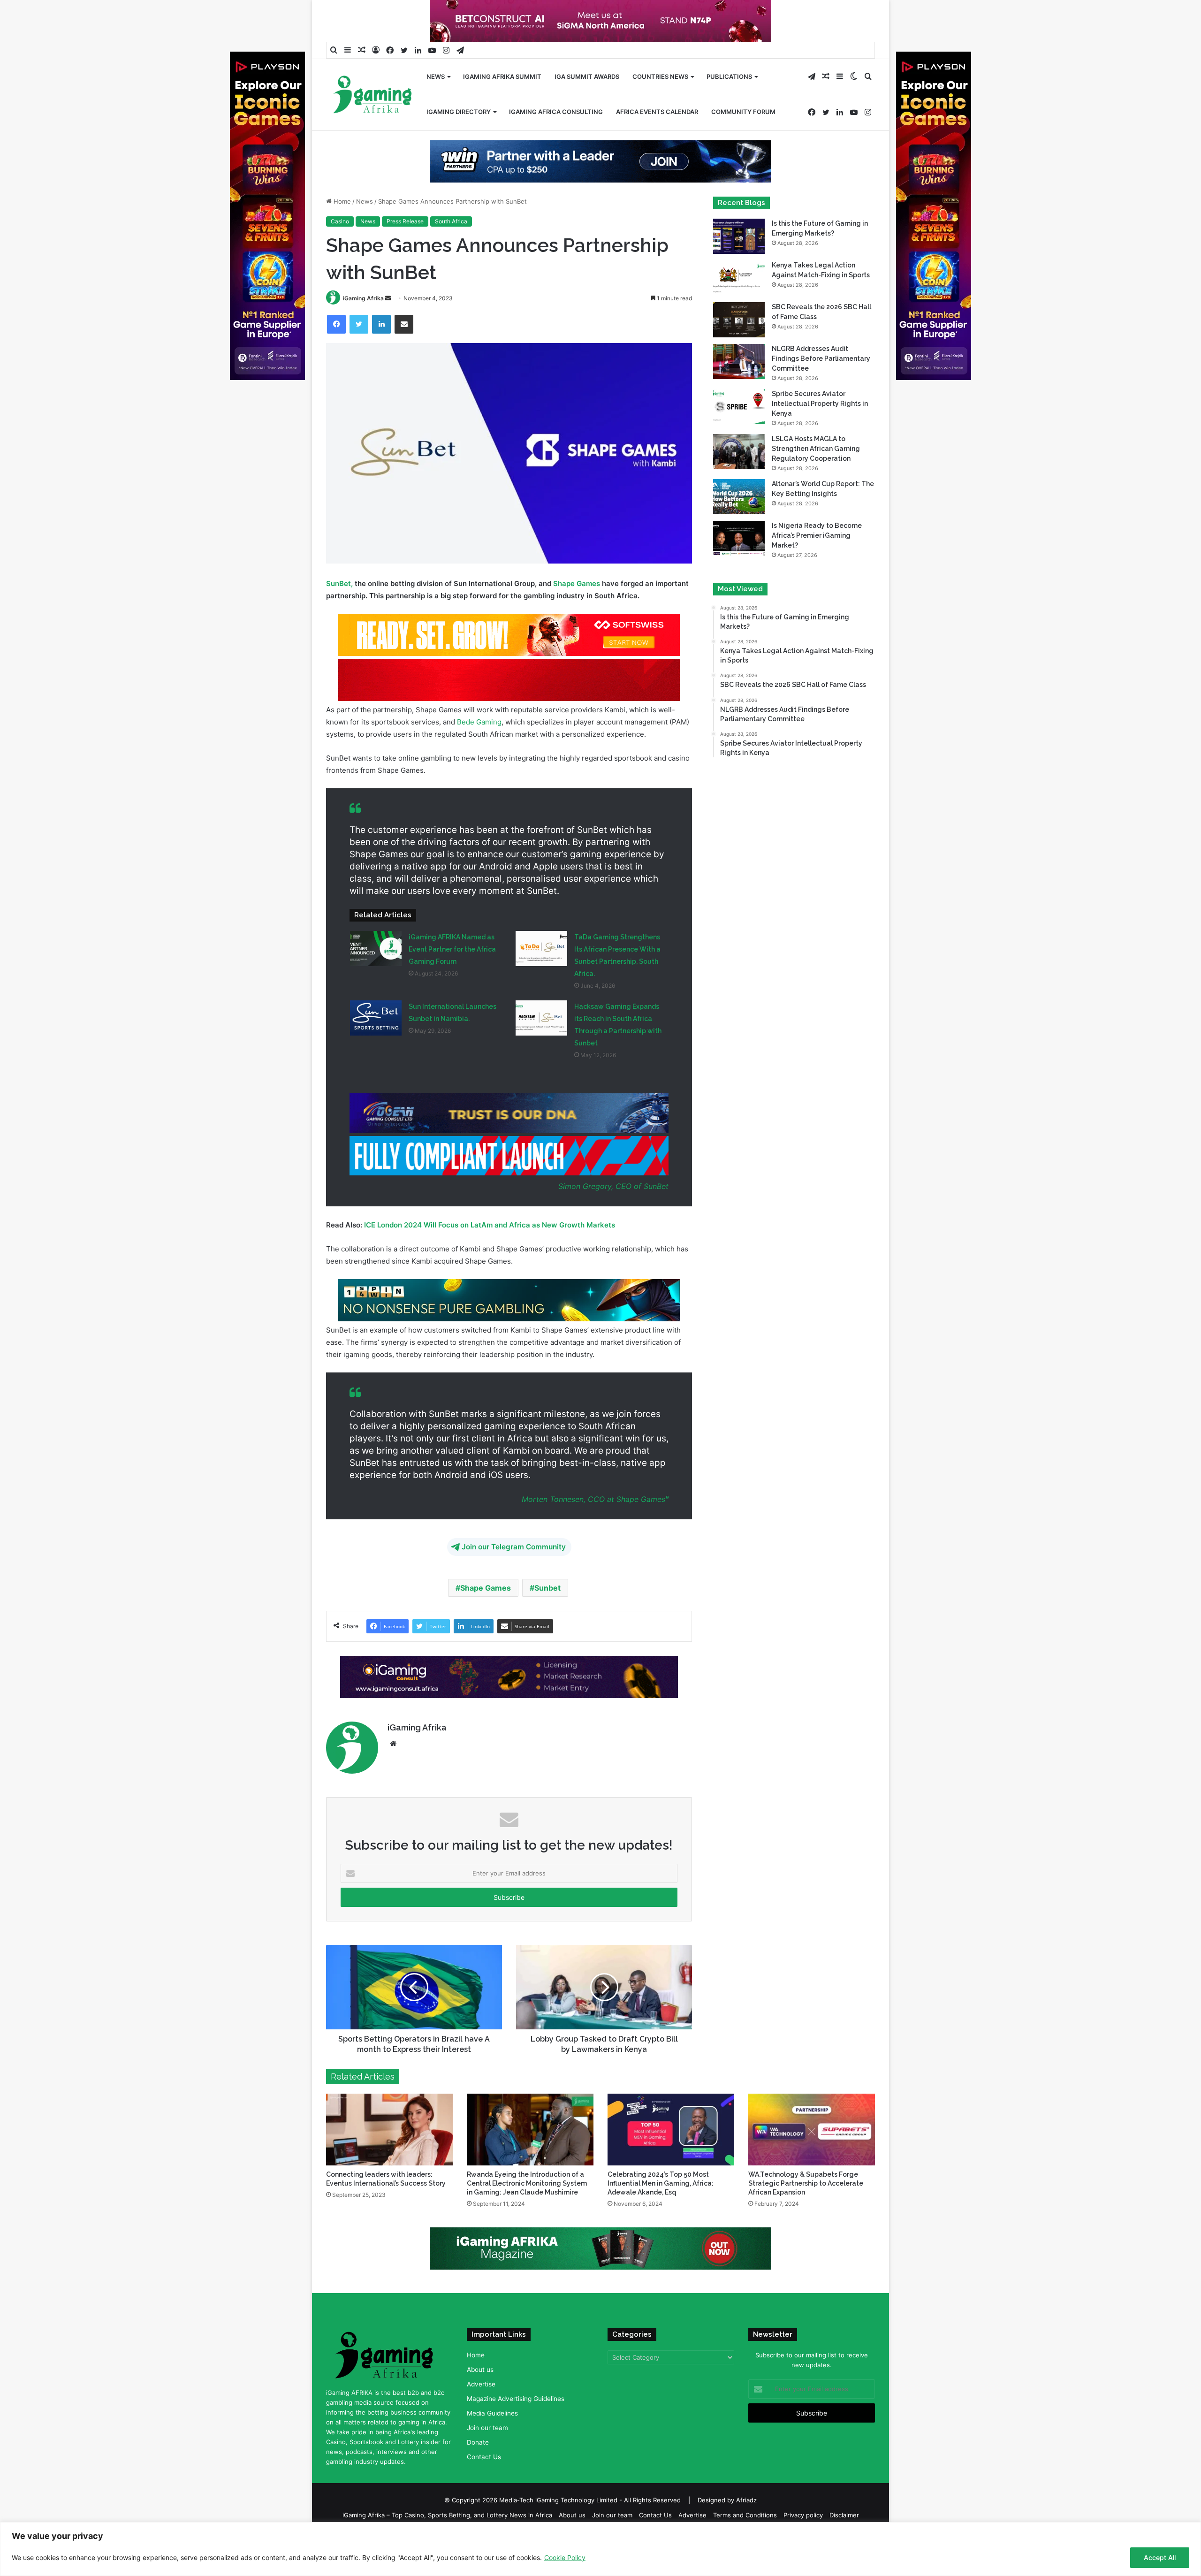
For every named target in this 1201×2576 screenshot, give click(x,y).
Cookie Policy (565, 2557)
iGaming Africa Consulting (556, 112)
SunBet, (340, 614)
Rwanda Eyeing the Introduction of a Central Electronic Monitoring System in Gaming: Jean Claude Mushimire (527, 2213)
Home (341, 231)
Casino (340, 251)
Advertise (481, 2414)
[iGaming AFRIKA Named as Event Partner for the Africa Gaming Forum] (376, 979)
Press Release (405, 251)
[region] (600, 2549)
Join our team (487, 2457)
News (436, 76)
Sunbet (547, 1618)
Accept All (1160, 2557)
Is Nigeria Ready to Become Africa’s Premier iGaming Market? (817, 565)
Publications (729, 76)
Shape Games (577, 614)
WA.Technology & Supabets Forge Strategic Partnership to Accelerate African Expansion (806, 2213)
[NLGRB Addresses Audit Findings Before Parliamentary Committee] (739, 392)
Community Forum (743, 112)
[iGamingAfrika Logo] (373, 95)
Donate (478, 2472)
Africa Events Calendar (657, 112)
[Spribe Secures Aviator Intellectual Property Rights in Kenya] (739, 437)
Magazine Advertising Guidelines (516, 2428)
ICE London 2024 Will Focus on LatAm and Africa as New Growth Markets (490, 1254)
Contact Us (484, 2486)
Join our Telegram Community (514, 1577)
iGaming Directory (459, 112)
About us (480, 2399)
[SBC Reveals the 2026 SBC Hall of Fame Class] (739, 350)
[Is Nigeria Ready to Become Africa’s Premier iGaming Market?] (739, 568)
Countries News (660, 76)
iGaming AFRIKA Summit (502, 76)
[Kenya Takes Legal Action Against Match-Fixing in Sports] (739, 308)
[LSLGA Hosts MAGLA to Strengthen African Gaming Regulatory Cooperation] (739, 482)
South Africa (451, 251)
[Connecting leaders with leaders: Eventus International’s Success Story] (389, 2159)
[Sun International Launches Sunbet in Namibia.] (376, 1048)
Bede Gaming (479, 752)
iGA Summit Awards (587, 76)
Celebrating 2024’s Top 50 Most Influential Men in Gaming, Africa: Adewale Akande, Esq (661, 2213)
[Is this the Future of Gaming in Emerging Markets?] (739, 266)
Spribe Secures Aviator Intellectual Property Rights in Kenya (820, 434)
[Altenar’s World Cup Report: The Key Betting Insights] (739, 527)
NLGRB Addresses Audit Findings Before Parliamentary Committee (821, 389)
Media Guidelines (492, 2443)
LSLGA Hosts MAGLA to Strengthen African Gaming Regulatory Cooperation (816, 479)
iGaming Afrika (363, 328)
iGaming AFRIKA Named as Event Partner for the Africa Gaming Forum (452, 979)
